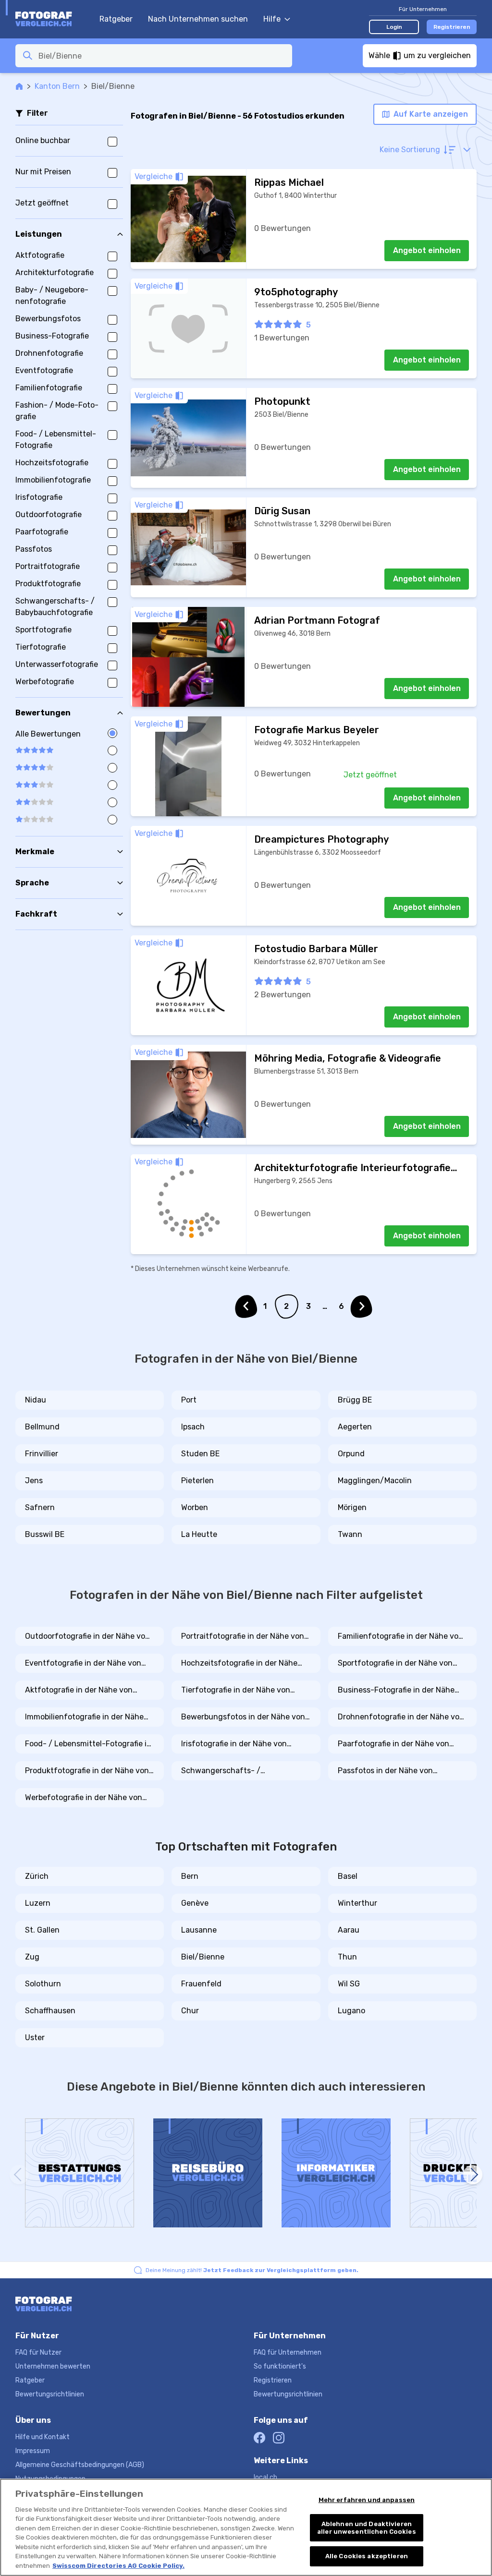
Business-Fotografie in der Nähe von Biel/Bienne (396, 1691)
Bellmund (42, 1427)
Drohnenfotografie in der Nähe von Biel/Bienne (401, 1717)
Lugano (351, 2011)
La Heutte (199, 1534)
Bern (190, 1876)
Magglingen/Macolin (375, 1481)
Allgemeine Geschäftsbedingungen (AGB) (80, 2465)
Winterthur (357, 1903)
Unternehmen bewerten (53, 2366)
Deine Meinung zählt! (252, 2270)
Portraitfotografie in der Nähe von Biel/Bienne (243, 1637)
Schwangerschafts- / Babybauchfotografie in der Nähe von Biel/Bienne (241, 1771)
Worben (195, 1507)
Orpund (351, 1454)
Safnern (40, 1507)
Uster (35, 2038)
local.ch (265, 2477)
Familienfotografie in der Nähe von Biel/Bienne (400, 1637)
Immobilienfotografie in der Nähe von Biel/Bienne (84, 1717)
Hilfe (272, 19)
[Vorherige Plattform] (19, 2175)
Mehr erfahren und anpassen (367, 2500)
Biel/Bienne (203, 1957)
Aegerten (355, 1427)
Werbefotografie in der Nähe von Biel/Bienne (84, 1798)
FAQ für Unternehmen (288, 2352)
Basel (348, 1876)
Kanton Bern (57, 86)
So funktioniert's (280, 2366)
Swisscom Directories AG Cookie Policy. (118, 2566)
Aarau (349, 1930)
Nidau (36, 1400)
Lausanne (199, 1930)
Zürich (37, 1876)
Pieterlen (197, 1481)
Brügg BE (355, 1400)
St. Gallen (42, 1930)
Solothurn (43, 1984)
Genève (195, 1903)
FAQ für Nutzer (38, 2352)
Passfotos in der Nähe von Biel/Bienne (385, 1771)
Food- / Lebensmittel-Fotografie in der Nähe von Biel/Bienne (88, 1744)
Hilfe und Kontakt (43, 2437)
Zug (32, 1957)
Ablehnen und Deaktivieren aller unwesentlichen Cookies (367, 2528)
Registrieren (452, 27)
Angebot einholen (427, 250)
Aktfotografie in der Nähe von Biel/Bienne (79, 1691)
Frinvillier (42, 1454)
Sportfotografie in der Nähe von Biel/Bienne (395, 1664)
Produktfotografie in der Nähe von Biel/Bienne (87, 1771)
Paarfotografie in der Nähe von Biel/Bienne (394, 1744)
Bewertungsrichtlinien (50, 2394)
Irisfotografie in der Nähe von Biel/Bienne (234, 1744)
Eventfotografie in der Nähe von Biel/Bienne (83, 1664)
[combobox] (162, 56)
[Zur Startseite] (53, 19)
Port (189, 1400)
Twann (350, 1534)
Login (394, 27)
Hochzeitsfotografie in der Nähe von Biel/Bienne (239, 1664)
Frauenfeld (201, 1984)
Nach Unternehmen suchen (198, 19)
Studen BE (200, 1454)
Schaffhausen (50, 2011)
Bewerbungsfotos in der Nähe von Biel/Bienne (243, 1717)
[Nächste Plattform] (473, 2175)
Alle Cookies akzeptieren (367, 2556)
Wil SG (349, 1984)
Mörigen (352, 1507)
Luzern (38, 1903)
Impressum (33, 2451)
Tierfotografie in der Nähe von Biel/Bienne (236, 1691)
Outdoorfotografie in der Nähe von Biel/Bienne (87, 1637)
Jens (34, 1481)
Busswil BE (45, 1534)
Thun (347, 1957)
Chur (190, 2011)
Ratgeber (116, 19)
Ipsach (193, 1427)
